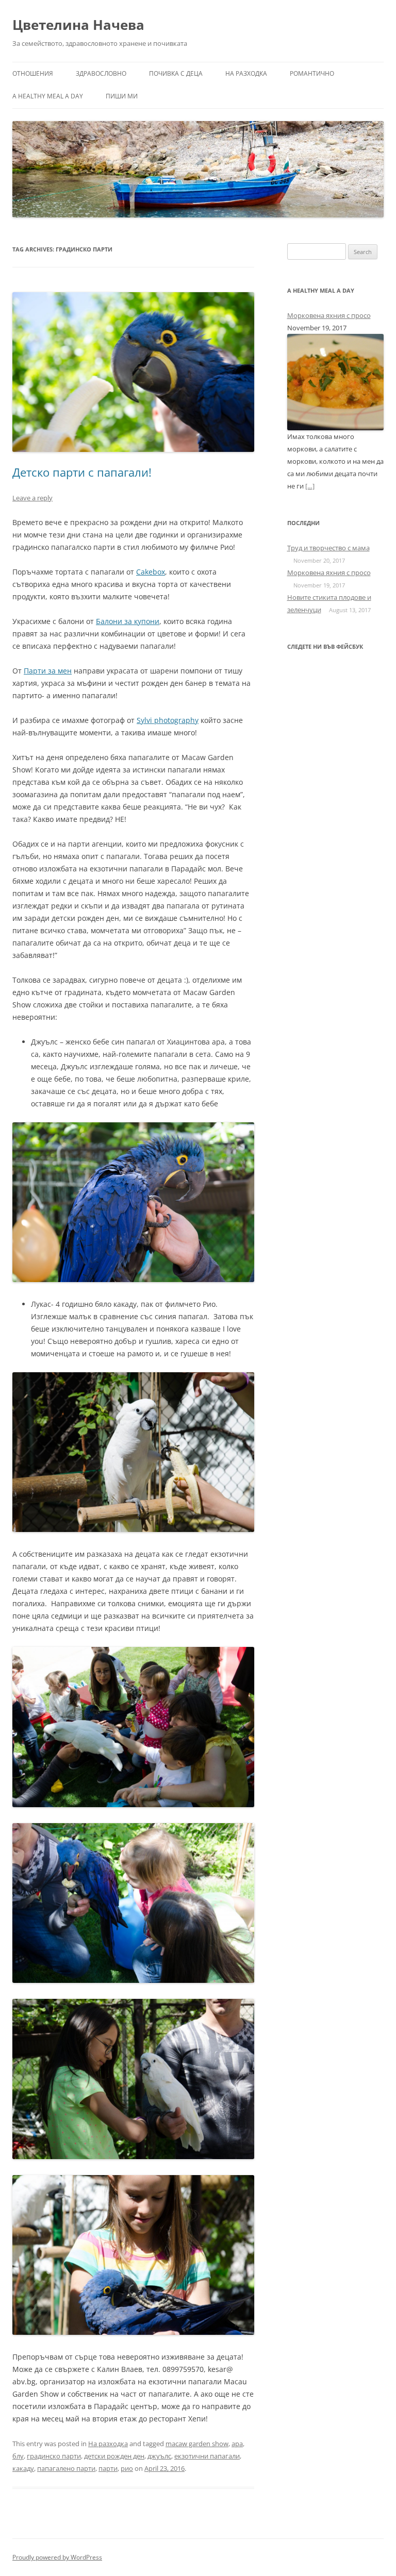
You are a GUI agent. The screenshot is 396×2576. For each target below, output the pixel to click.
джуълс (159, 2456)
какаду (23, 2468)
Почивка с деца (176, 73)
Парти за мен (48, 671)
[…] (310, 486)
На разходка (246, 73)
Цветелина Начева (78, 25)
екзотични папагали (207, 2456)
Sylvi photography (168, 720)
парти (108, 2468)
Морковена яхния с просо (329, 315)
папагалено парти (66, 2468)
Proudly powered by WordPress (57, 2557)
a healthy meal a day (48, 96)
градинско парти (54, 2456)
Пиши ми (122, 96)
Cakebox (151, 572)
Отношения (33, 73)
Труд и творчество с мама (328, 548)
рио (127, 2468)
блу (18, 2456)
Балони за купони (128, 621)
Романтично (312, 73)
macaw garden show (197, 2444)
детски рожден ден (114, 2456)
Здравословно (101, 73)
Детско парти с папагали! (82, 472)
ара (237, 2444)
